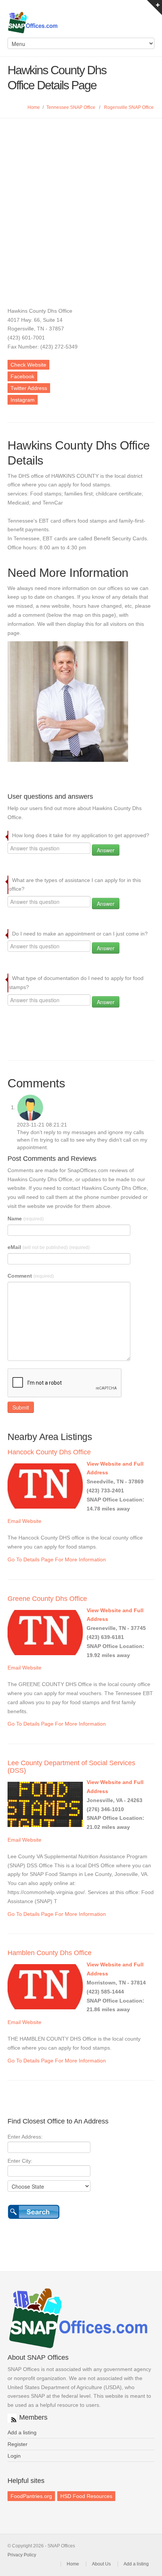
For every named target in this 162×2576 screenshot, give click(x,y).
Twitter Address (29, 388)
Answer (106, 850)
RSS (12, 2418)
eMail (49, 1247)
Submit (21, 1407)
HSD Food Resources (86, 2496)
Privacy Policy (22, 2555)
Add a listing (22, 2432)
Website (32, 1521)
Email (14, 1521)
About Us (101, 2564)
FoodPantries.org (31, 2496)
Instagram (23, 400)
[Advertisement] (81, 203)
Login (14, 2456)
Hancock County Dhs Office (49, 1452)
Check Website (28, 365)
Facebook (22, 376)
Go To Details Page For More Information (57, 1559)
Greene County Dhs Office (47, 1599)
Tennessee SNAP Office (71, 107)
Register (18, 2444)
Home (34, 107)
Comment (31, 1276)
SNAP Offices (81, 23)
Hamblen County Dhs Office (50, 1953)
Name (26, 1218)
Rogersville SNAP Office (129, 107)
